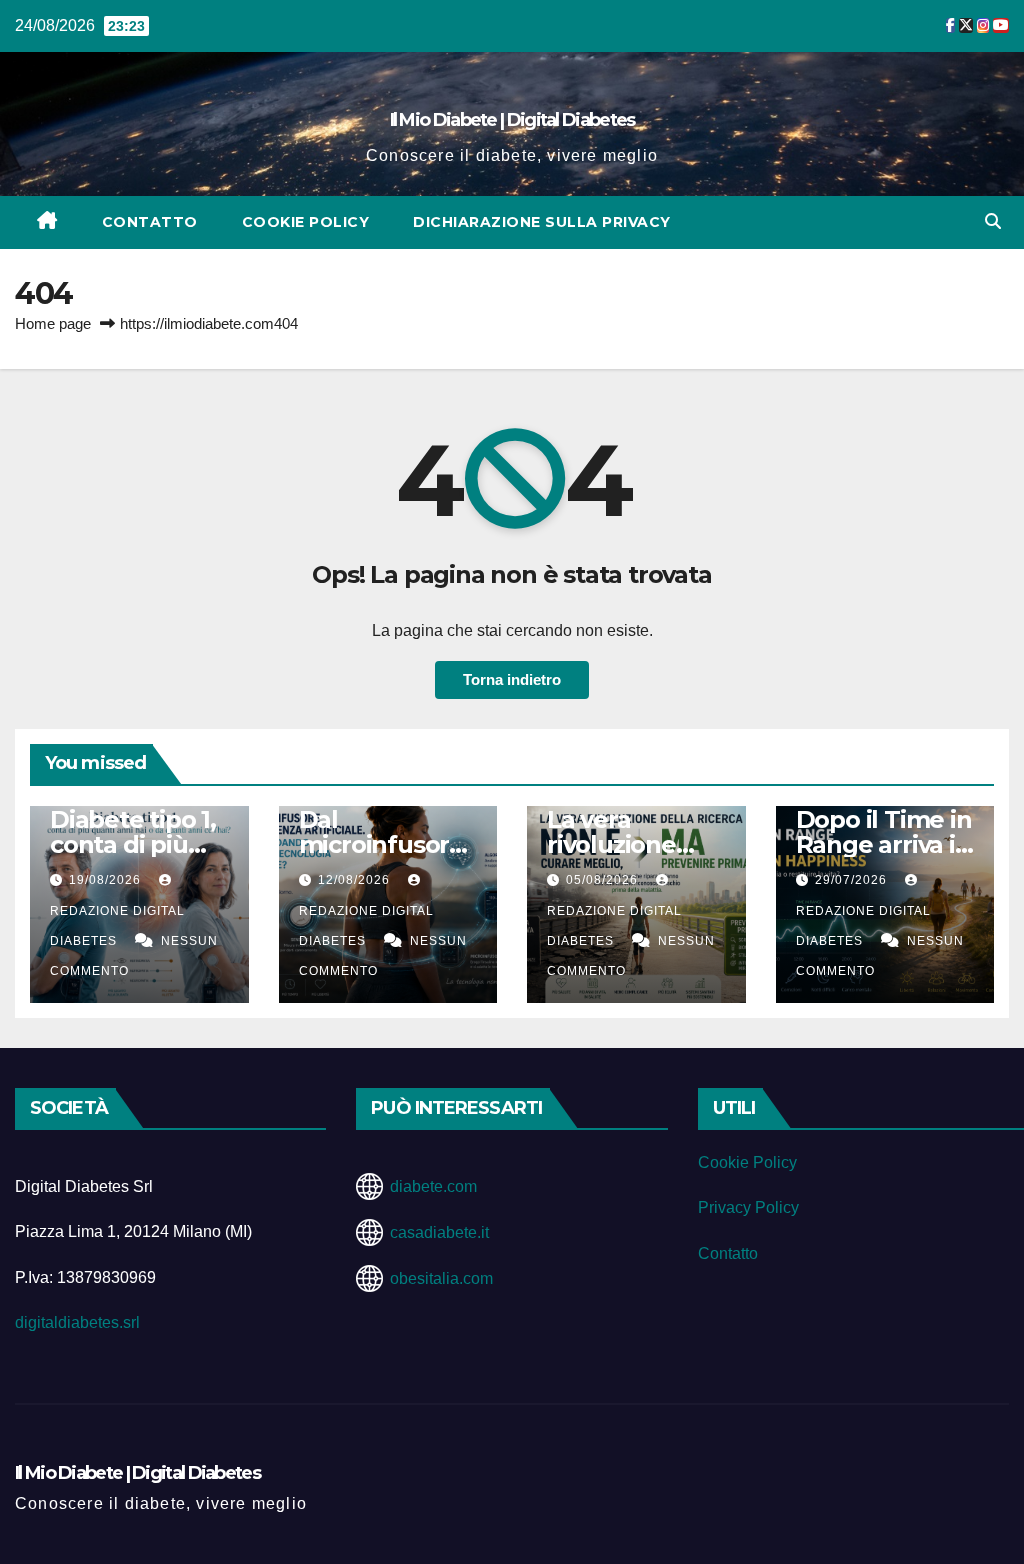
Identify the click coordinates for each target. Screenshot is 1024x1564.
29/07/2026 (853, 880)
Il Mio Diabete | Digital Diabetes (512, 120)
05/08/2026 (604, 880)
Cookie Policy (306, 222)
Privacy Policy (748, 1207)
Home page (53, 323)
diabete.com (433, 1186)
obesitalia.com (441, 1278)
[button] (993, 221)
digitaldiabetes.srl (77, 1322)
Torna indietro (512, 679)
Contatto (150, 222)
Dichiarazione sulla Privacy (542, 222)
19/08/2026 (107, 880)
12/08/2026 (356, 880)
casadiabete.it (439, 1232)
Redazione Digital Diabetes (117, 926)
